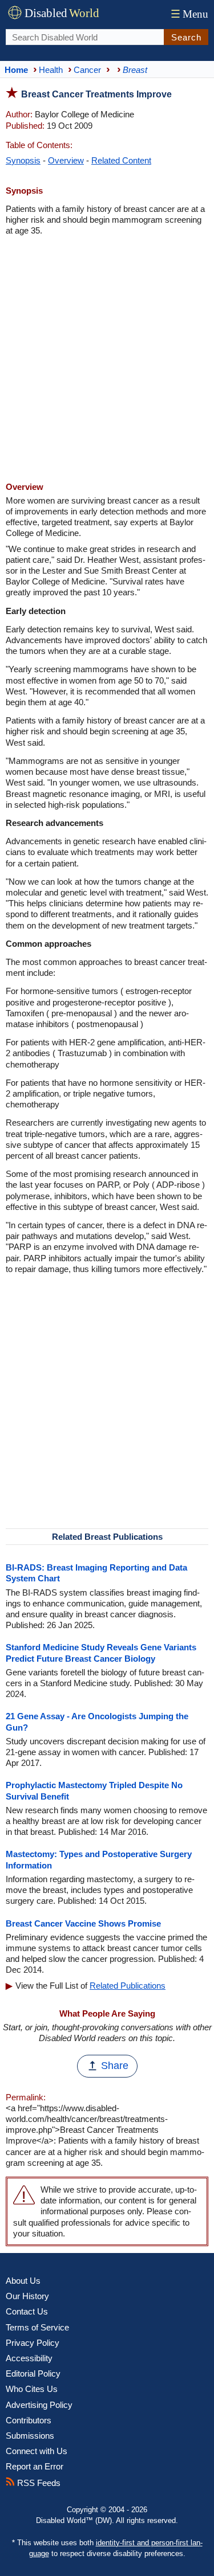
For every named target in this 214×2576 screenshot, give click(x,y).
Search (186, 37)
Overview (66, 160)
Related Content (121, 160)
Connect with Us (37, 2451)
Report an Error (35, 2466)
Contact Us (27, 2311)
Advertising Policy (39, 2405)
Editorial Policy (33, 2373)
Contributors (29, 2420)
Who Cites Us (32, 2389)
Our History (27, 2296)
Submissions (30, 2436)
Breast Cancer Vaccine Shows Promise (83, 1923)
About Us (23, 2281)
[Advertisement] (107, 360)
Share (115, 2066)
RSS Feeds (38, 2483)
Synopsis (23, 160)
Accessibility (29, 2358)
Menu (189, 14)
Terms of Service (37, 2327)
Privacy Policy (33, 2343)
